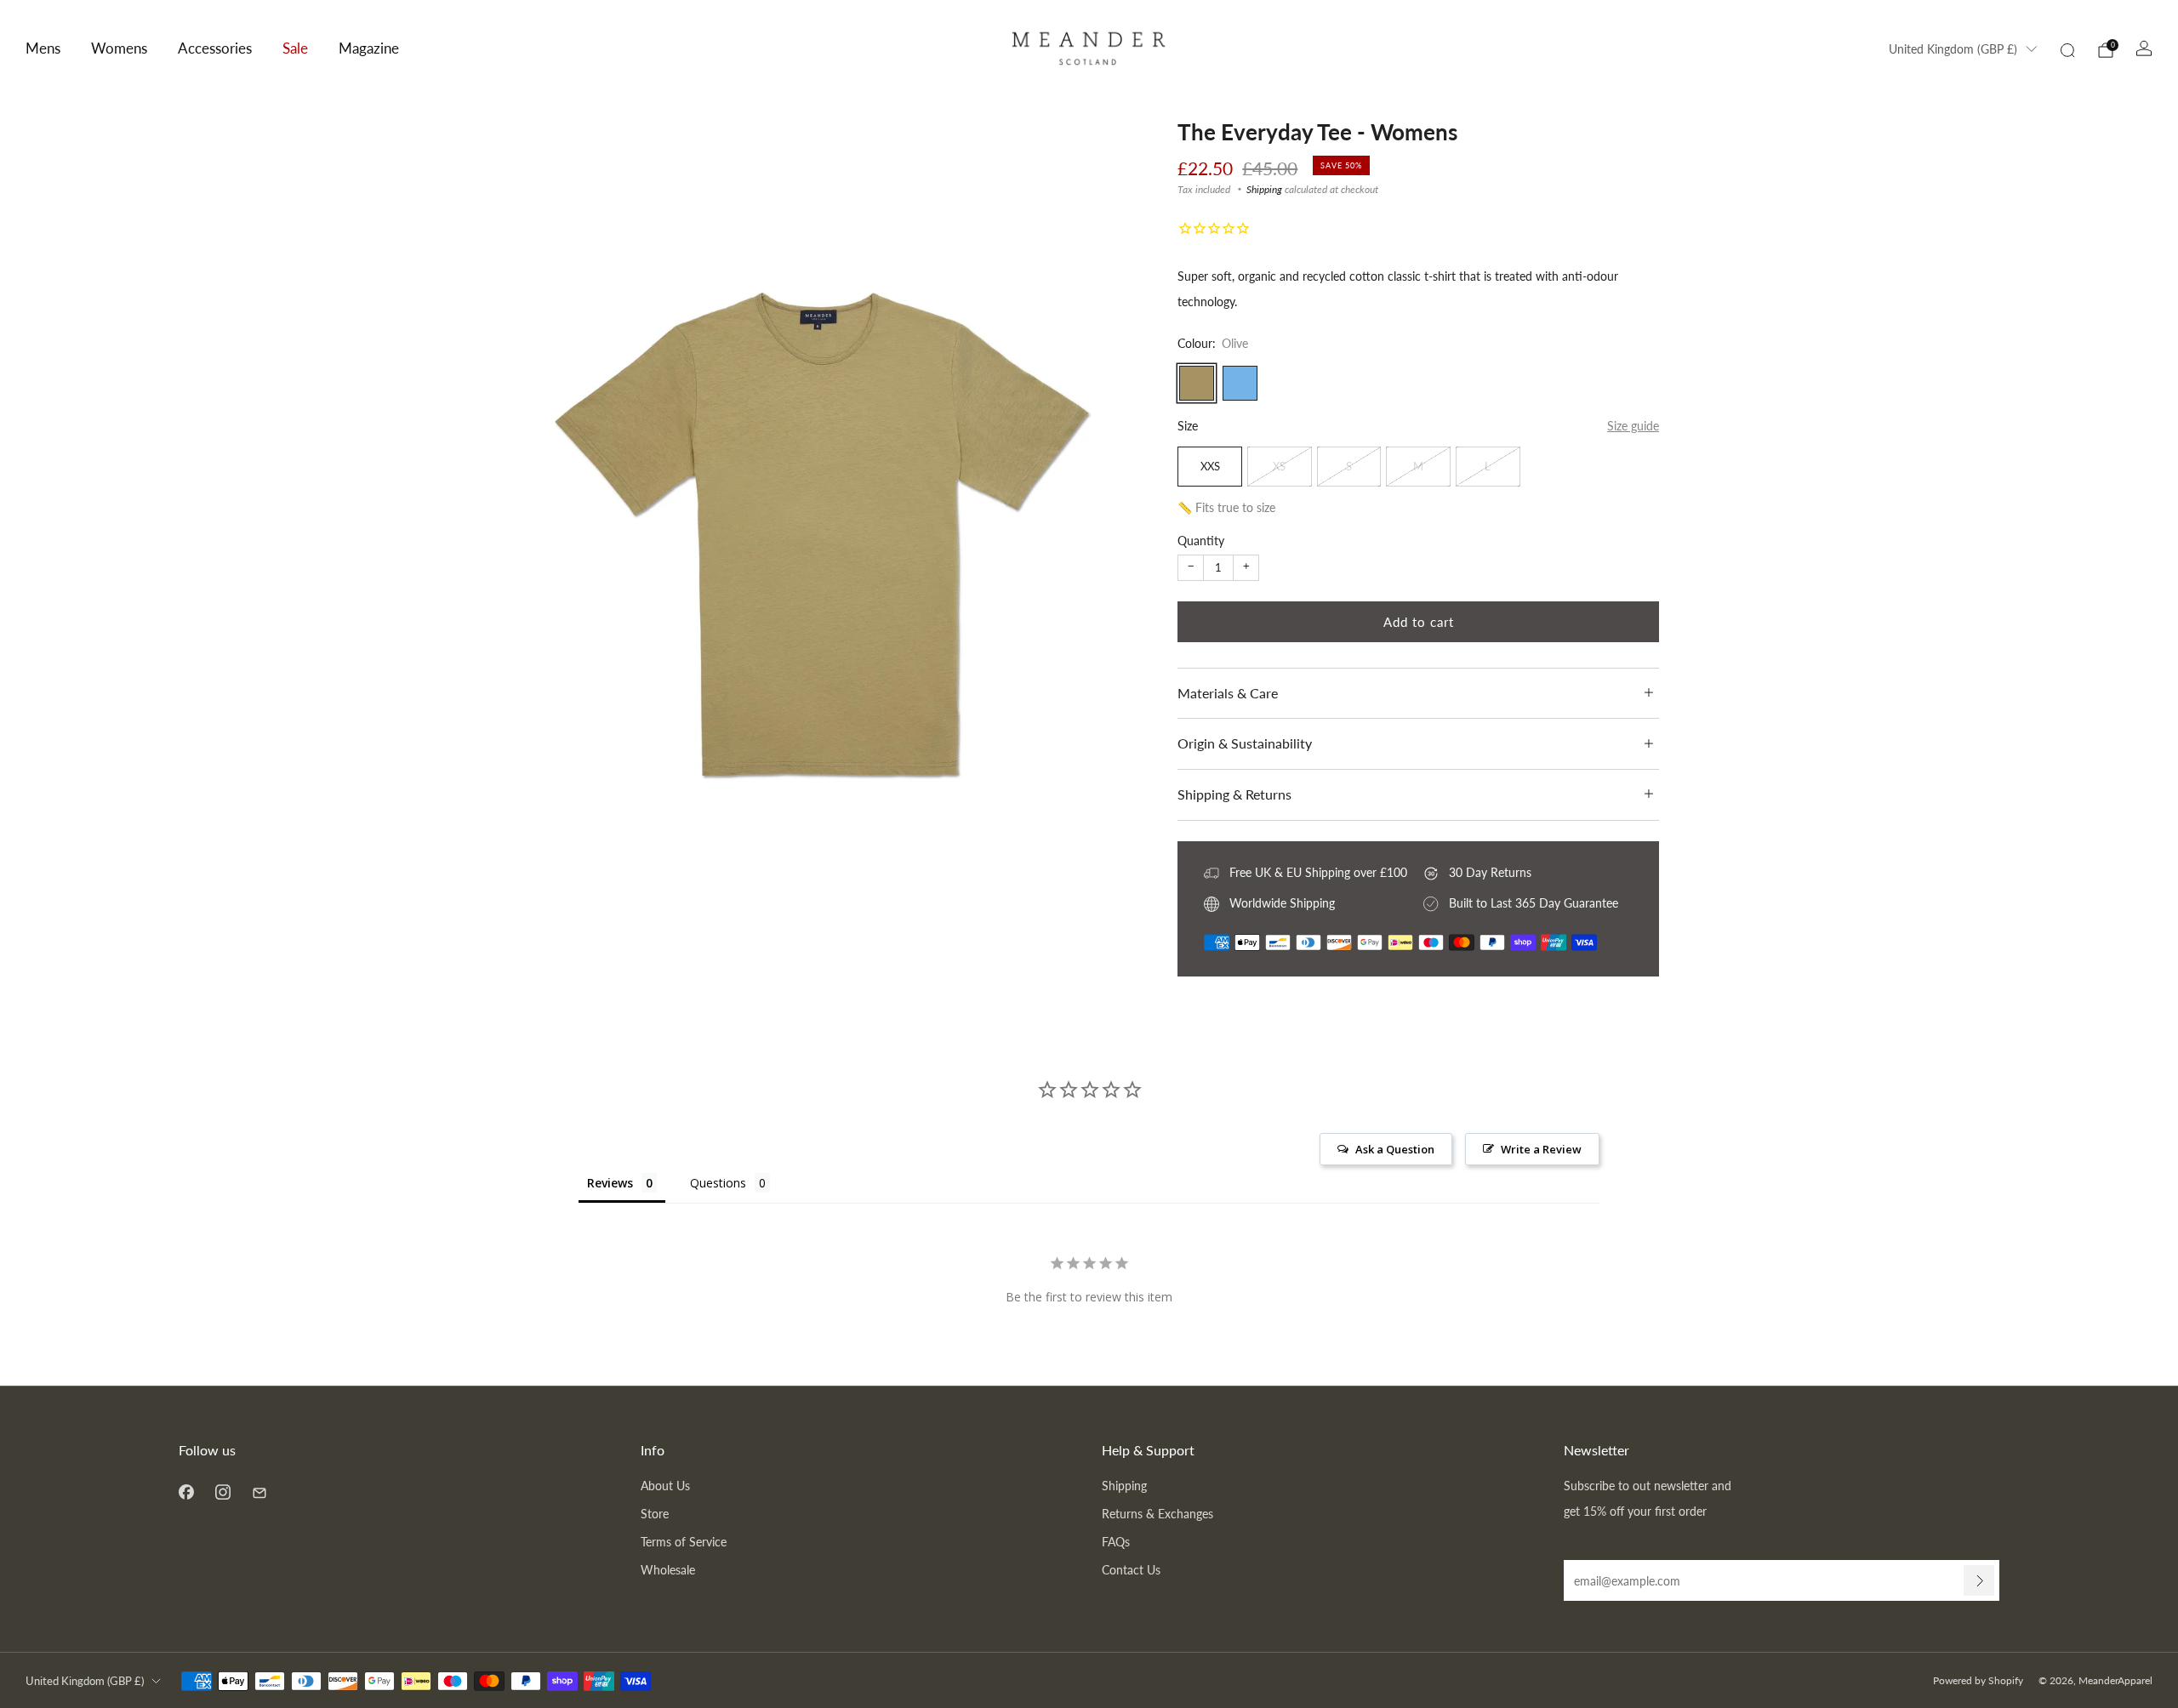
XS (1279, 466)
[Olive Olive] (1197, 383)
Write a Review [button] (1541, 1149)
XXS (1210, 466)
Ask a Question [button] (1395, 1149)
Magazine (369, 48)
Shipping (1264, 189)
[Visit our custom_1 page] (259, 1492)
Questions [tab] (718, 1183)
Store (655, 1514)
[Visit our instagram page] (222, 1492)
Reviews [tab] (610, 1183)
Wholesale (668, 1570)
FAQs (1116, 1542)
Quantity (1201, 541)
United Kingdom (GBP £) (1953, 49)
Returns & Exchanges (1157, 1514)
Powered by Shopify (1978, 1680)
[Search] (2067, 50)
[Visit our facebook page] (186, 1492)
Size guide (1633, 426)
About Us (665, 1486)
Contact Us (1131, 1570)
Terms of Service (684, 1542)
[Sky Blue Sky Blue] (1240, 383)
